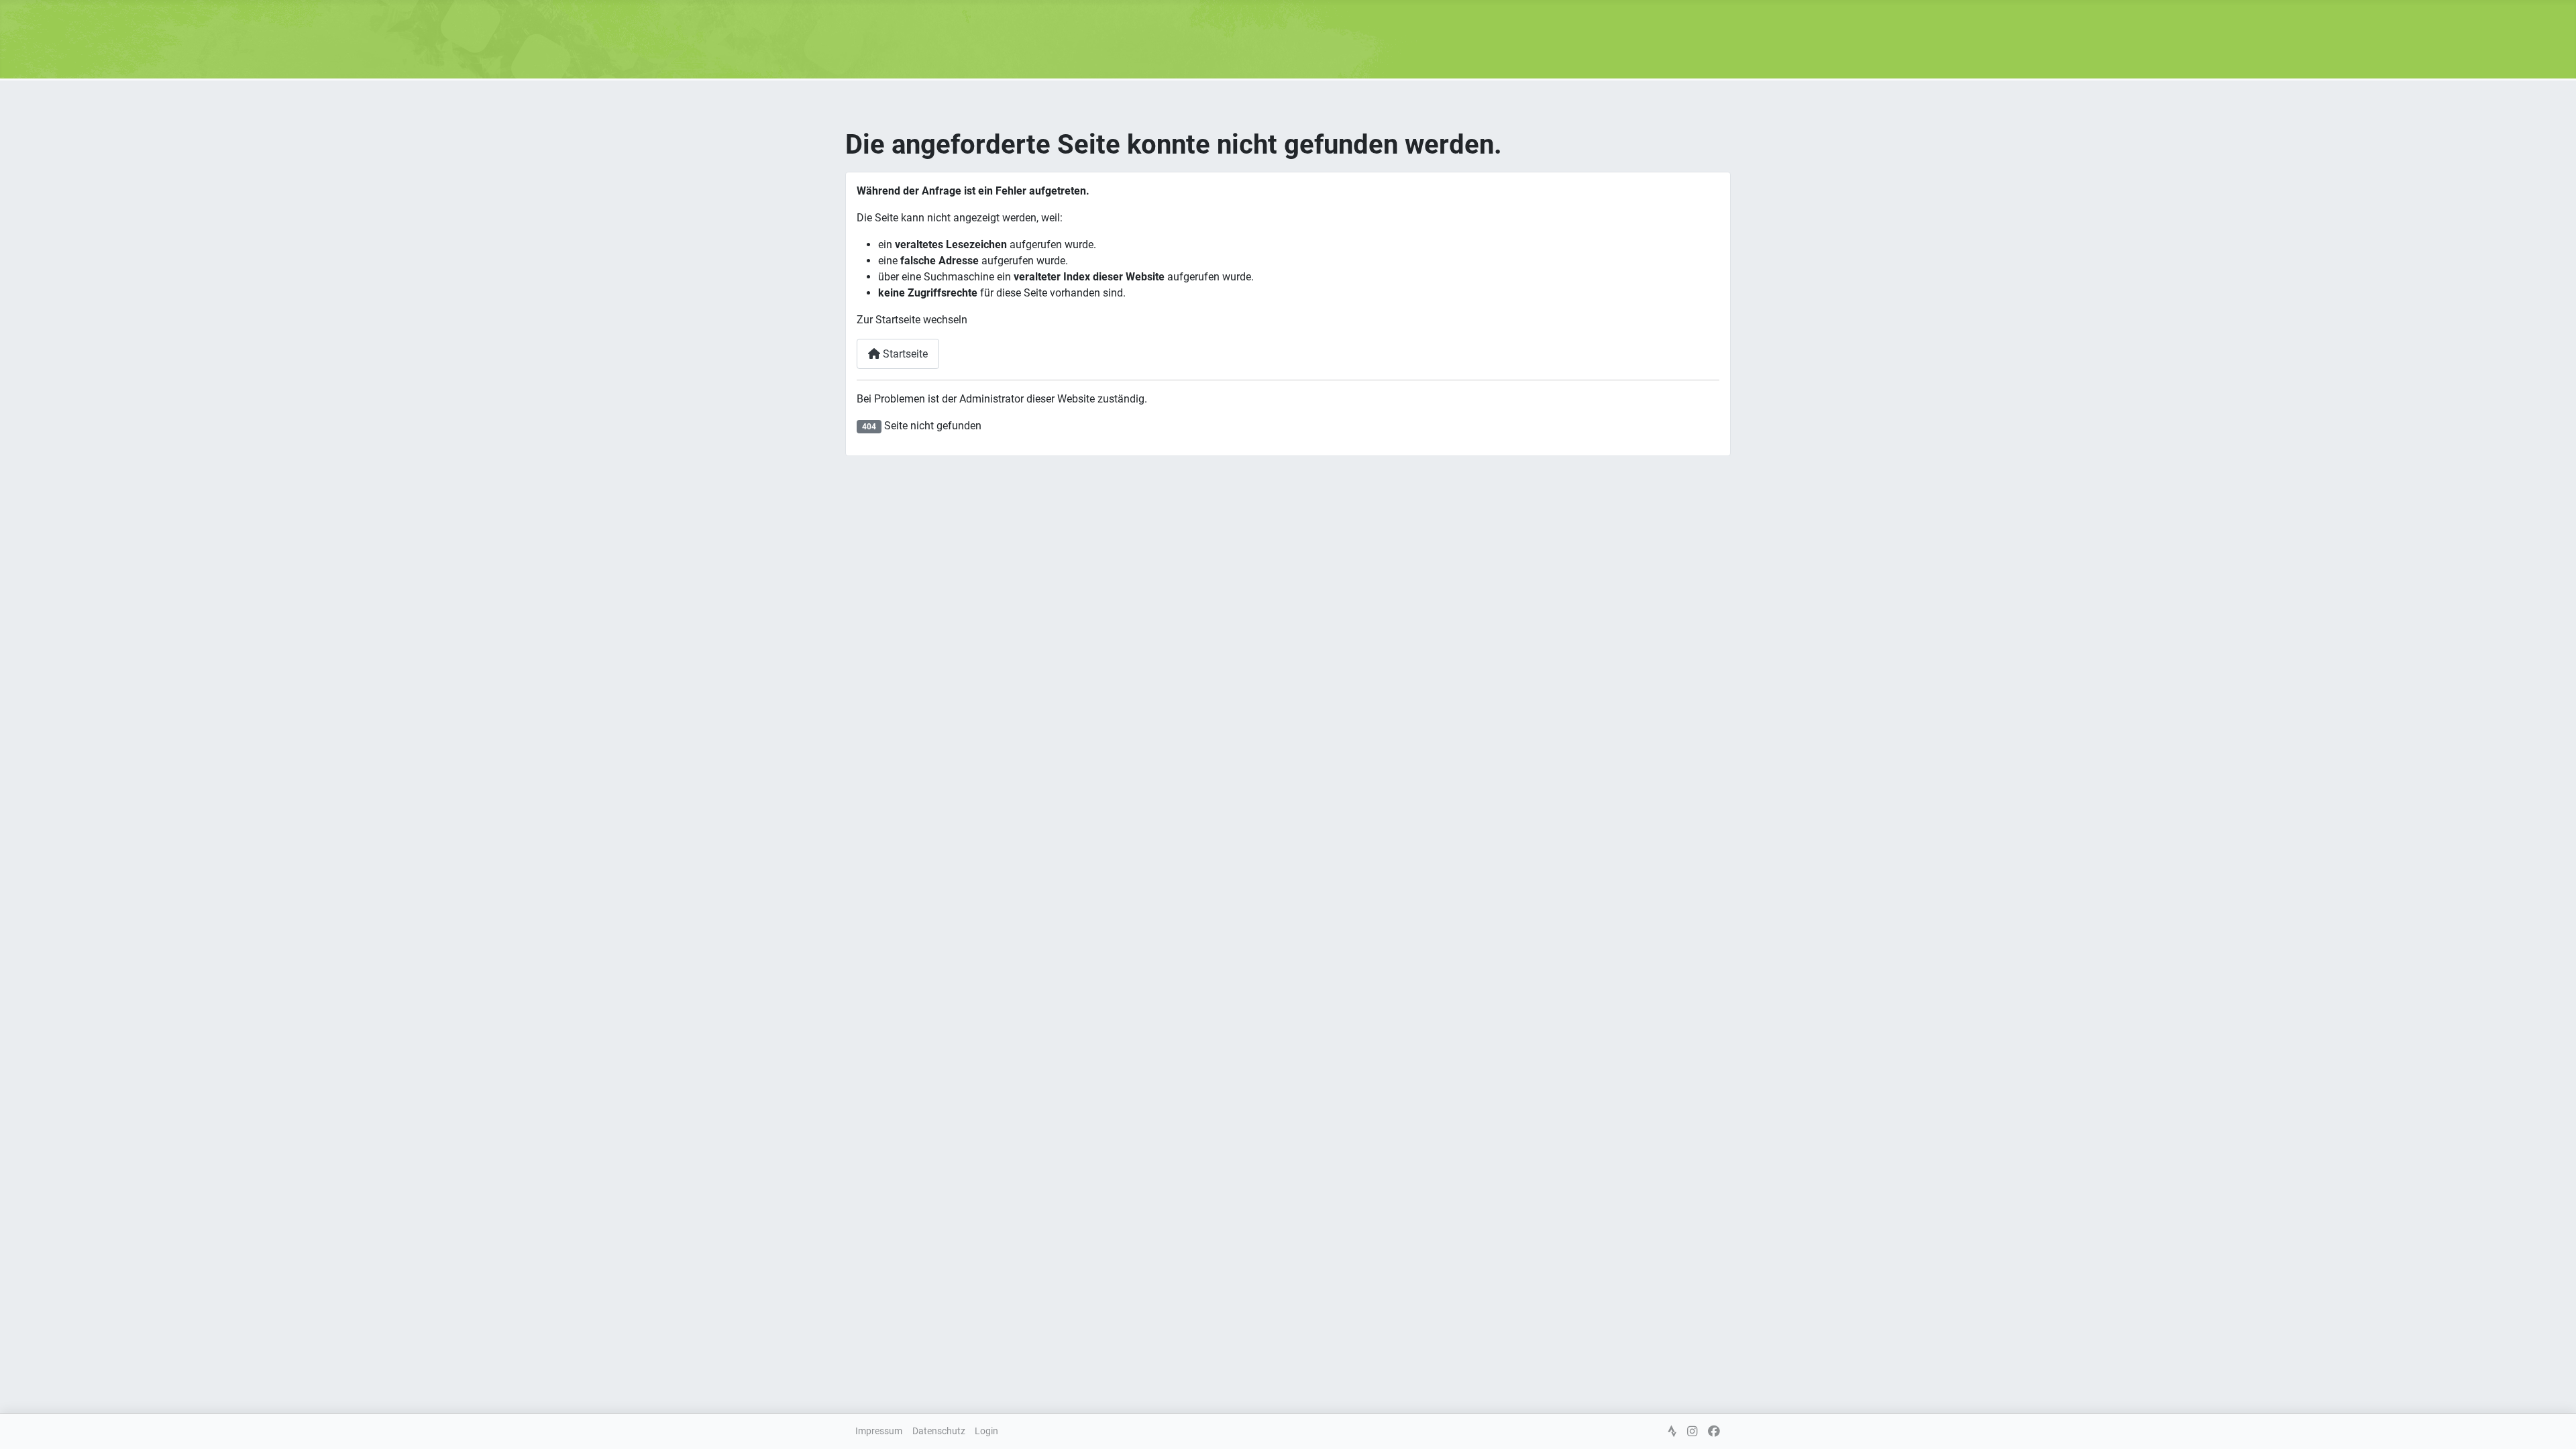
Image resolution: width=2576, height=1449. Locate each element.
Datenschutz (939, 1431)
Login (986, 1431)
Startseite (904, 354)
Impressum (879, 1431)
